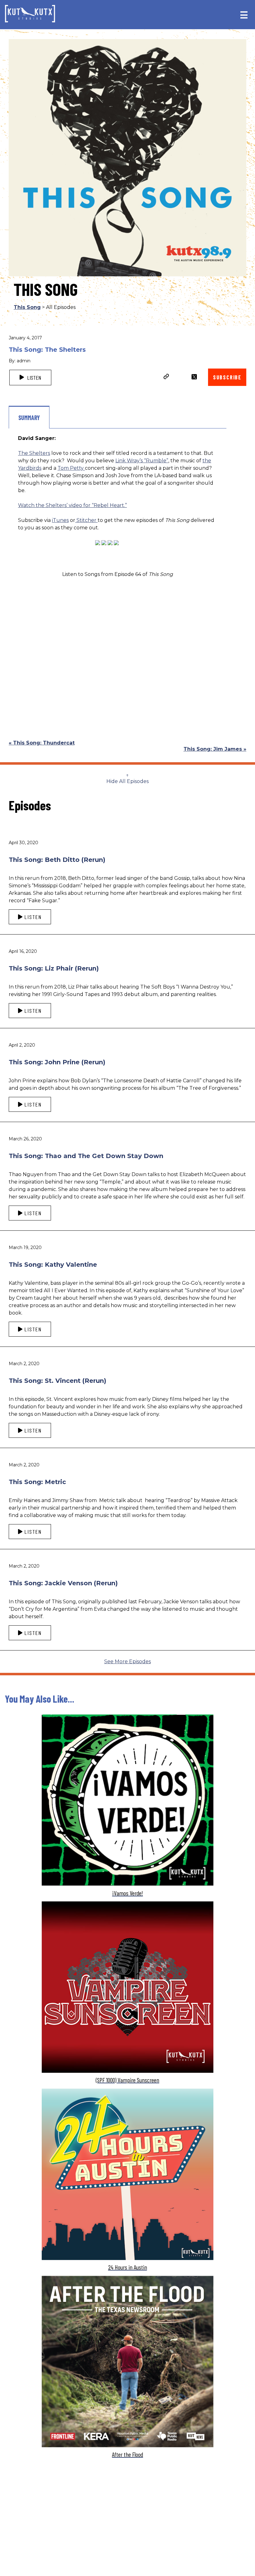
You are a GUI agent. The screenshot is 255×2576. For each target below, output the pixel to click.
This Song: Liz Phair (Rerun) (54, 968)
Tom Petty (71, 468)
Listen (33, 378)
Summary (29, 418)
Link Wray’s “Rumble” (142, 461)
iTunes (60, 520)
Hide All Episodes (127, 781)
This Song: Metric (37, 1482)
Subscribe (227, 377)
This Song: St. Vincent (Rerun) (58, 1381)
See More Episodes (127, 1661)
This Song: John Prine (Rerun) (57, 1062)
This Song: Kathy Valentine (53, 1265)
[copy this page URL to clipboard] (166, 377)
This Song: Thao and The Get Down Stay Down (86, 1156)
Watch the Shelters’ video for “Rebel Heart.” (72, 505)
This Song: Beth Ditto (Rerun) (57, 860)
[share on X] (194, 377)
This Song (27, 307)
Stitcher (86, 520)
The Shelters (34, 453)
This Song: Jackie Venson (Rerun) (63, 1583)
